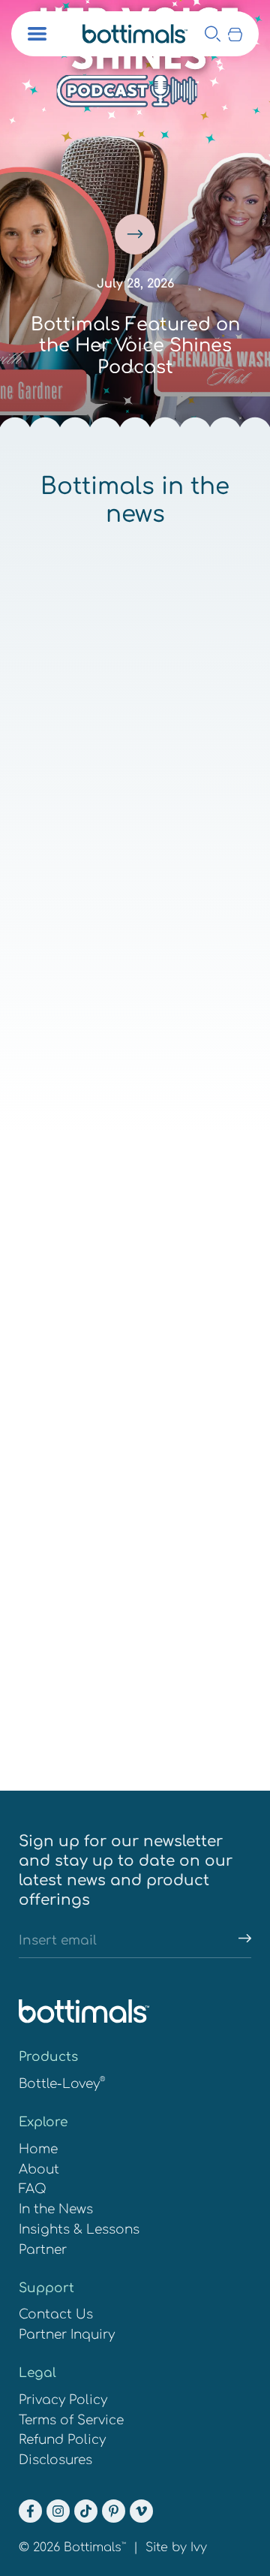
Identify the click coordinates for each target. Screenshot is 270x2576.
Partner (43, 2250)
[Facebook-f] (30, 2511)
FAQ (33, 2189)
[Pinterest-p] (114, 2511)
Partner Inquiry (67, 2335)
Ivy (199, 2547)
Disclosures (55, 2460)
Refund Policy (62, 2440)
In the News (56, 2209)
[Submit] (238, 1942)
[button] (235, 34)
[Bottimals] (135, 34)
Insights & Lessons (79, 2230)
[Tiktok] (86, 2511)
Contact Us (56, 2314)
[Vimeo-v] (141, 2511)
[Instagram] (58, 2511)
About (39, 2169)
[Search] (213, 34)
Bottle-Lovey (62, 2083)
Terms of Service (71, 2420)
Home (38, 2149)
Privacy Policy (63, 2400)
